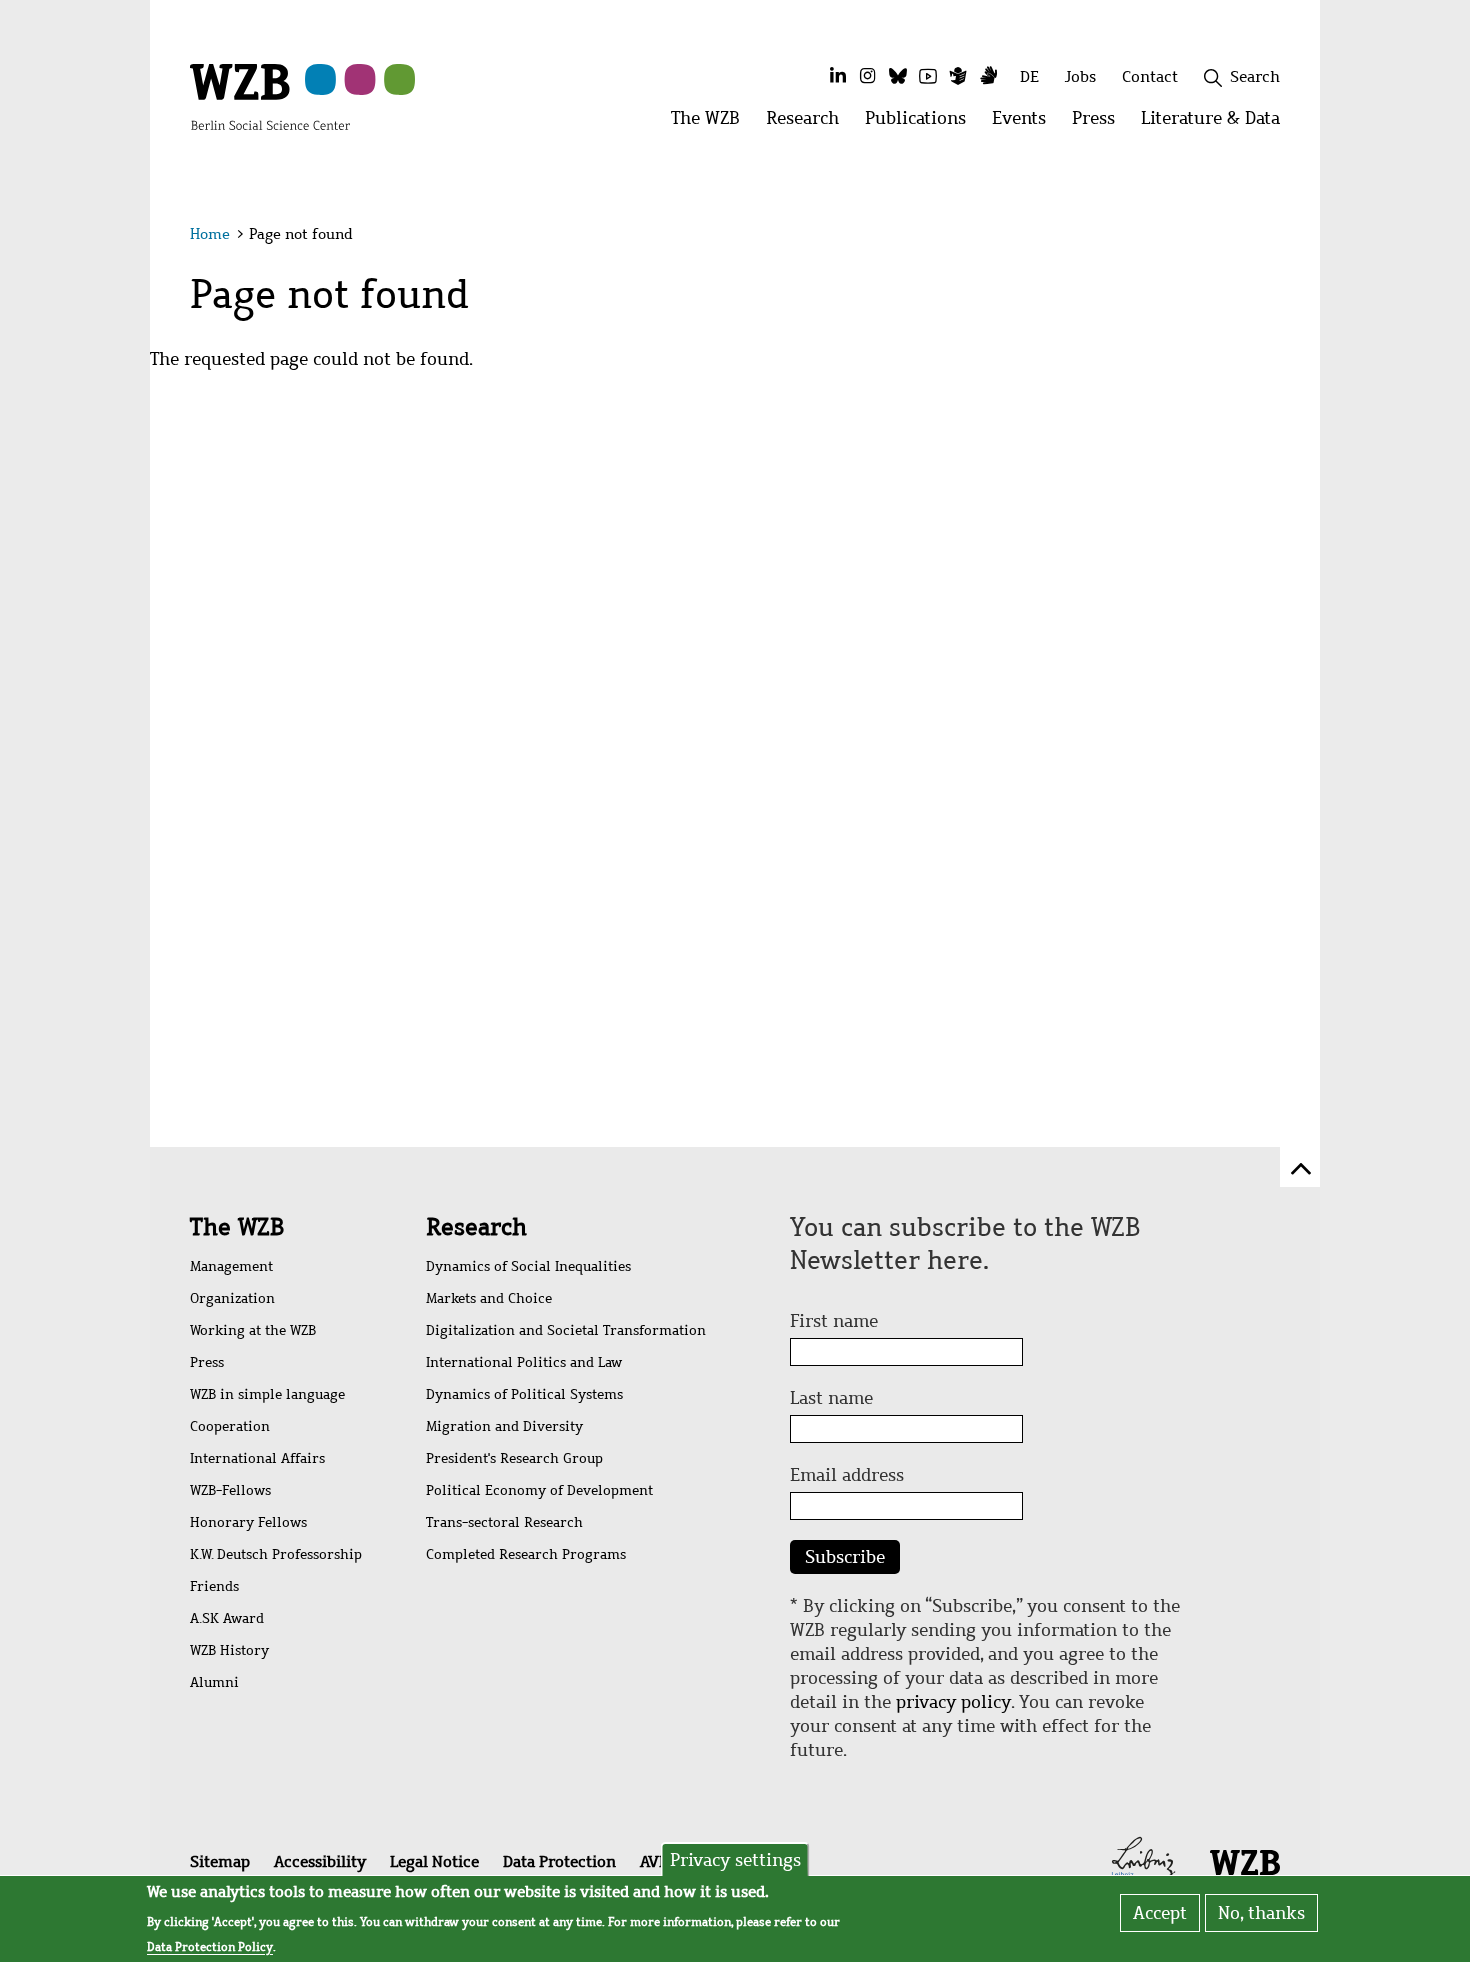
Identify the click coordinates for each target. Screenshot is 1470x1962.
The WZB (237, 1227)
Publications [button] (922, 123)
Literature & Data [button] (1217, 123)
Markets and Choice (489, 1298)
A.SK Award (227, 1618)
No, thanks (1261, 1913)
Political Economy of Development (539, 1490)
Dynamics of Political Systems (524, 1394)
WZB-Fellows (230, 1490)
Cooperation (230, 1426)
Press (207, 1362)
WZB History (229, 1650)
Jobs (1080, 76)
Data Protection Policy (210, 1946)
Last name (831, 1398)
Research (476, 1227)
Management (231, 1266)
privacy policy (953, 1702)
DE (1029, 76)
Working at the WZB (253, 1330)
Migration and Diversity (504, 1426)
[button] (1283, 237)
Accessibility (320, 1861)
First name (834, 1321)
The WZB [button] (712, 123)
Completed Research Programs (526, 1554)
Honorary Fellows (248, 1522)
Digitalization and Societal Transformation (566, 1330)
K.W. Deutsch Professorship (276, 1554)
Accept (1160, 1913)
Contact (1150, 76)
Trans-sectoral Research (504, 1522)
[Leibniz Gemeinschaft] (1143, 1860)
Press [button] (1100, 123)
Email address (847, 1475)
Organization (232, 1298)
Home (210, 234)
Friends (214, 1586)
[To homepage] (270, 96)
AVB (654, 1861)
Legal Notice (434, 1861)
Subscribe (845, 1557)
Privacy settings (735, 1860)
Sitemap (220, 1861)
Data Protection (559, 1861)
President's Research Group (514, 1458)
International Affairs (257, 1458)
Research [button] (809, 123)
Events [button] (1025, 123)
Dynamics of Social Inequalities (528, 1266)
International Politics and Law (524, 1362)
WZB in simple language (267, 1394)
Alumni (214, 1682)
